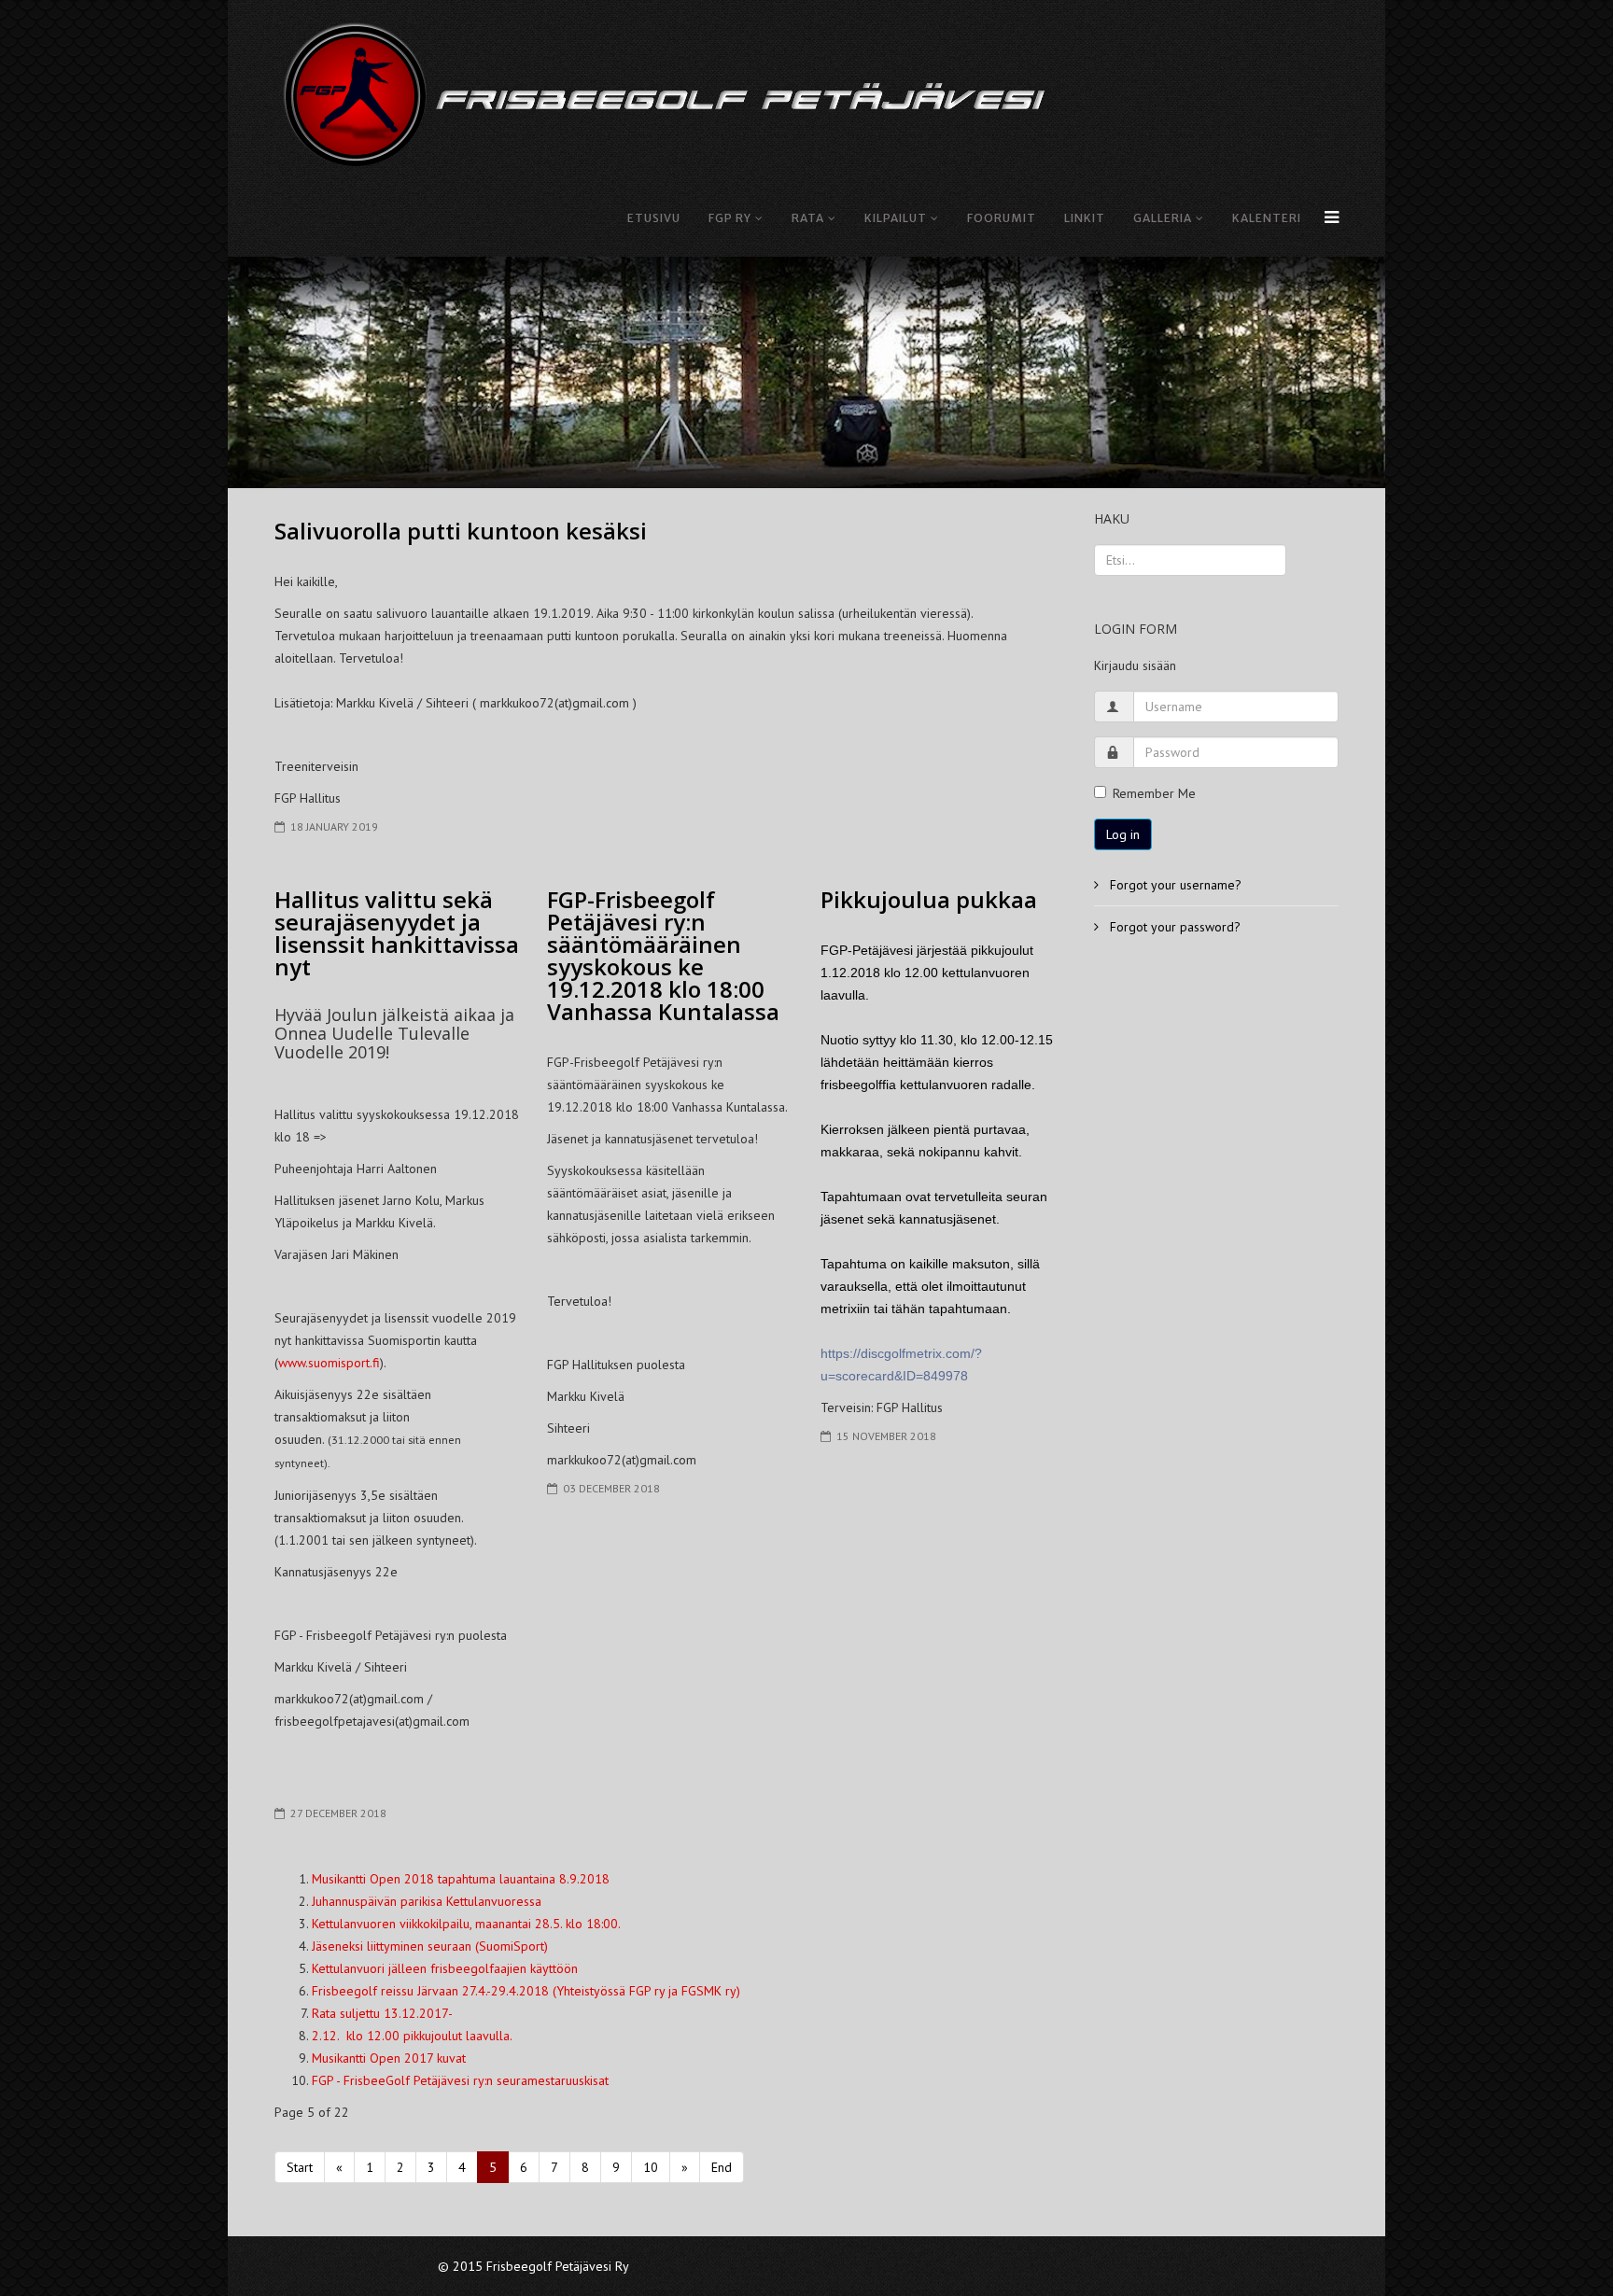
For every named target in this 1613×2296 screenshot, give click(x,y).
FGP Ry (730, 218)
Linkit (1085, 218)
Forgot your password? (1173, 927)
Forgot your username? (1174, 885)
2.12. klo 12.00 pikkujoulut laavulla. (412, 2036)
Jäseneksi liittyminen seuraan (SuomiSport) (430, 1946)
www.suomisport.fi (329, 1363)
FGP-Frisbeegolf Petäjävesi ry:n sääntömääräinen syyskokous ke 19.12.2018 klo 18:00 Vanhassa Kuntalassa (663, 955)
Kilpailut (896, 218)
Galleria (1163, 218)
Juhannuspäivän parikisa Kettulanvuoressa (427, 1901)
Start (300, 2167)
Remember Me (1154, 793)
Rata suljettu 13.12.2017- (382, 2013)
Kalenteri (1267, 218)
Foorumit (1002, 218)
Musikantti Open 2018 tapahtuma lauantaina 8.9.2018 (461, 1879)
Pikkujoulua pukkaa (929, 899)
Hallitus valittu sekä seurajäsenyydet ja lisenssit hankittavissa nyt (397, 933)
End (722, 2167)
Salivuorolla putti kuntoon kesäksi (461, 531)
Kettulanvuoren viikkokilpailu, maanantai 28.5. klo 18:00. (466, 1924)
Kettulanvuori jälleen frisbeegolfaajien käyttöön (445, 1968)
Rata (808, 218)
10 (651, 2167)
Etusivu (654, 218)
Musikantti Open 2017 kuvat (389, 2058)
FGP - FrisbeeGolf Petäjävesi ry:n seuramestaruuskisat (460, 2080)
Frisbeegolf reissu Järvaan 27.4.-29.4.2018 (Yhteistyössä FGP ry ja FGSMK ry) (526, 1991)
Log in (1123, 834)
